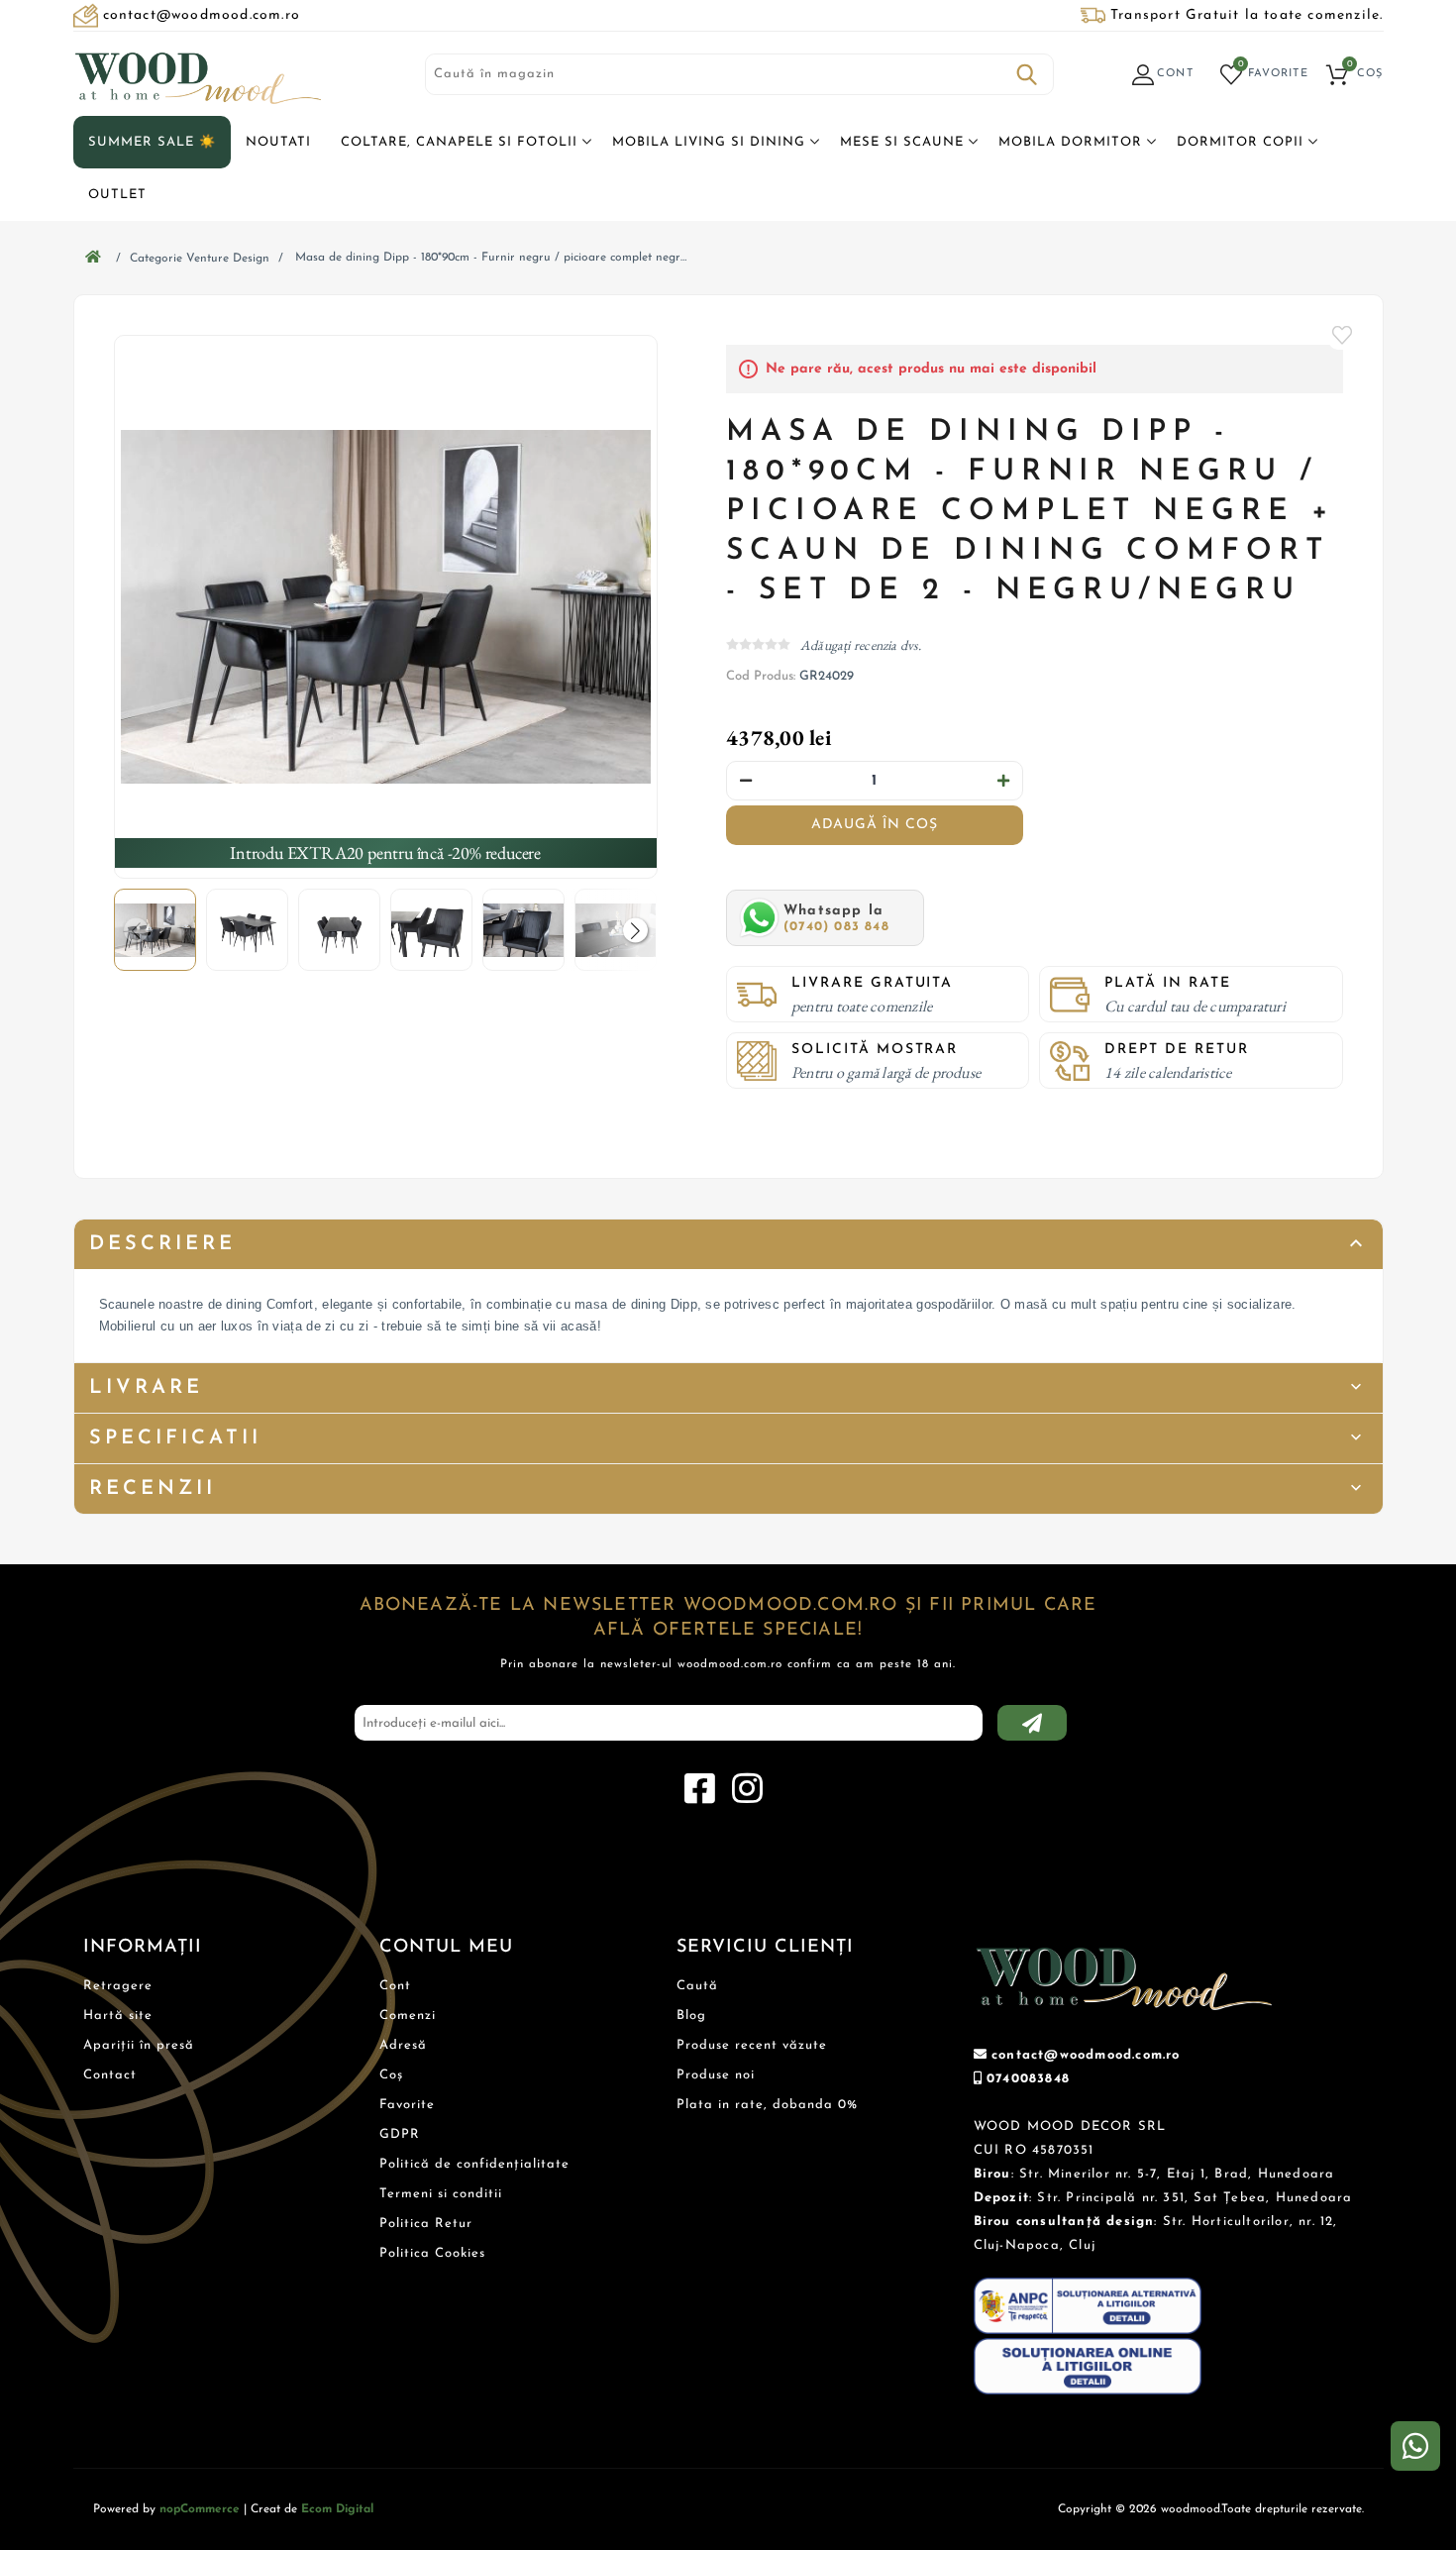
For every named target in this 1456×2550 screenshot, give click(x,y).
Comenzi (408, 2016)
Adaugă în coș (875, 825)
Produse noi (716, 2075)
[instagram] (747, 1789)
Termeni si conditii (441, 2194)
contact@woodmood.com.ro (1086, 2055)
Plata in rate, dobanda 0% (767, 2105)
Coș (391, 2075)
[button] (635, 930)
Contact (110, 2075)
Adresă (403, 2045)
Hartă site (118, 2016)
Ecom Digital (337, 2509)
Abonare (1032, 1723)
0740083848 (1028, 2079)
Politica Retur (426, 2224)
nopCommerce (200, 2509)
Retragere (118, 1986)
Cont (395, 1986)
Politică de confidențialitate (474, 2164)
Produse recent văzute (752, 2045)
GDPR (400, 2134)
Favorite (1343, 335)
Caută (1027, 74)
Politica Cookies (432, 2253)
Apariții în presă (139, 2045)
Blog (691, 2016)
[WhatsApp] (1415, 2446)
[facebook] (699, 1789)
